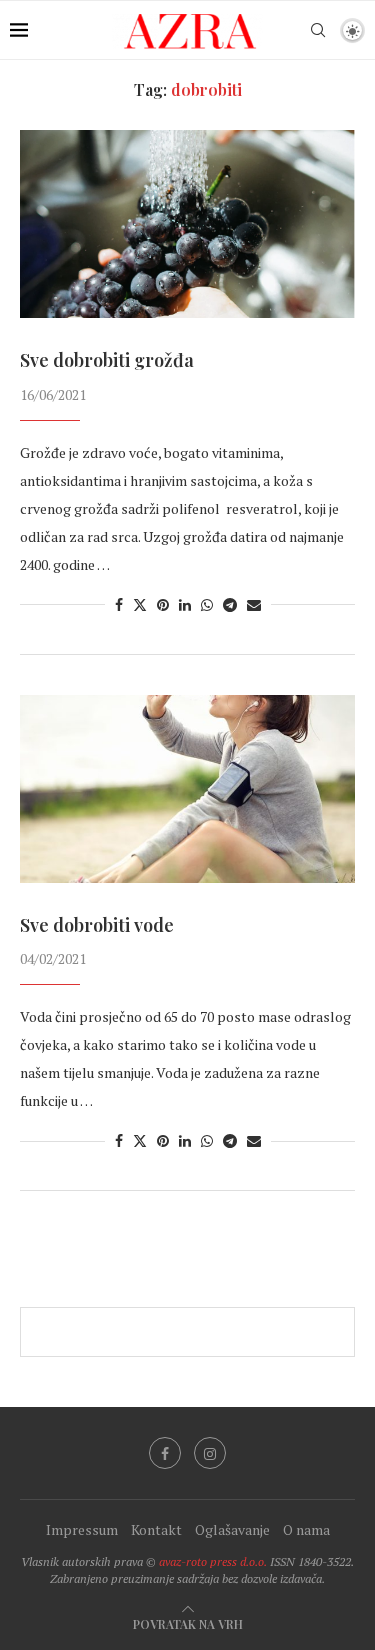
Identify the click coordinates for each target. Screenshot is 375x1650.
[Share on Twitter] (140, 604)
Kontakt (156, 1529)
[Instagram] (210, 1453)
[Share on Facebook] (119, 604)
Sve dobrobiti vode (97, 925)
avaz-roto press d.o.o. (213, 1561)
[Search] (318, 30)
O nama (306, 1529)
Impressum (82, 1529)
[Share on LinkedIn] (185, 604)
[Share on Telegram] (230, 604)
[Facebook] (165, 1453)
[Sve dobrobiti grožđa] (187, 224)
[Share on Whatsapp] (207, 604)
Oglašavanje (232, 1529)
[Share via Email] (254, 604)
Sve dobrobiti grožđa (107, 360)
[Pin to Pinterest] (163, 604)
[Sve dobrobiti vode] (187, 789)
